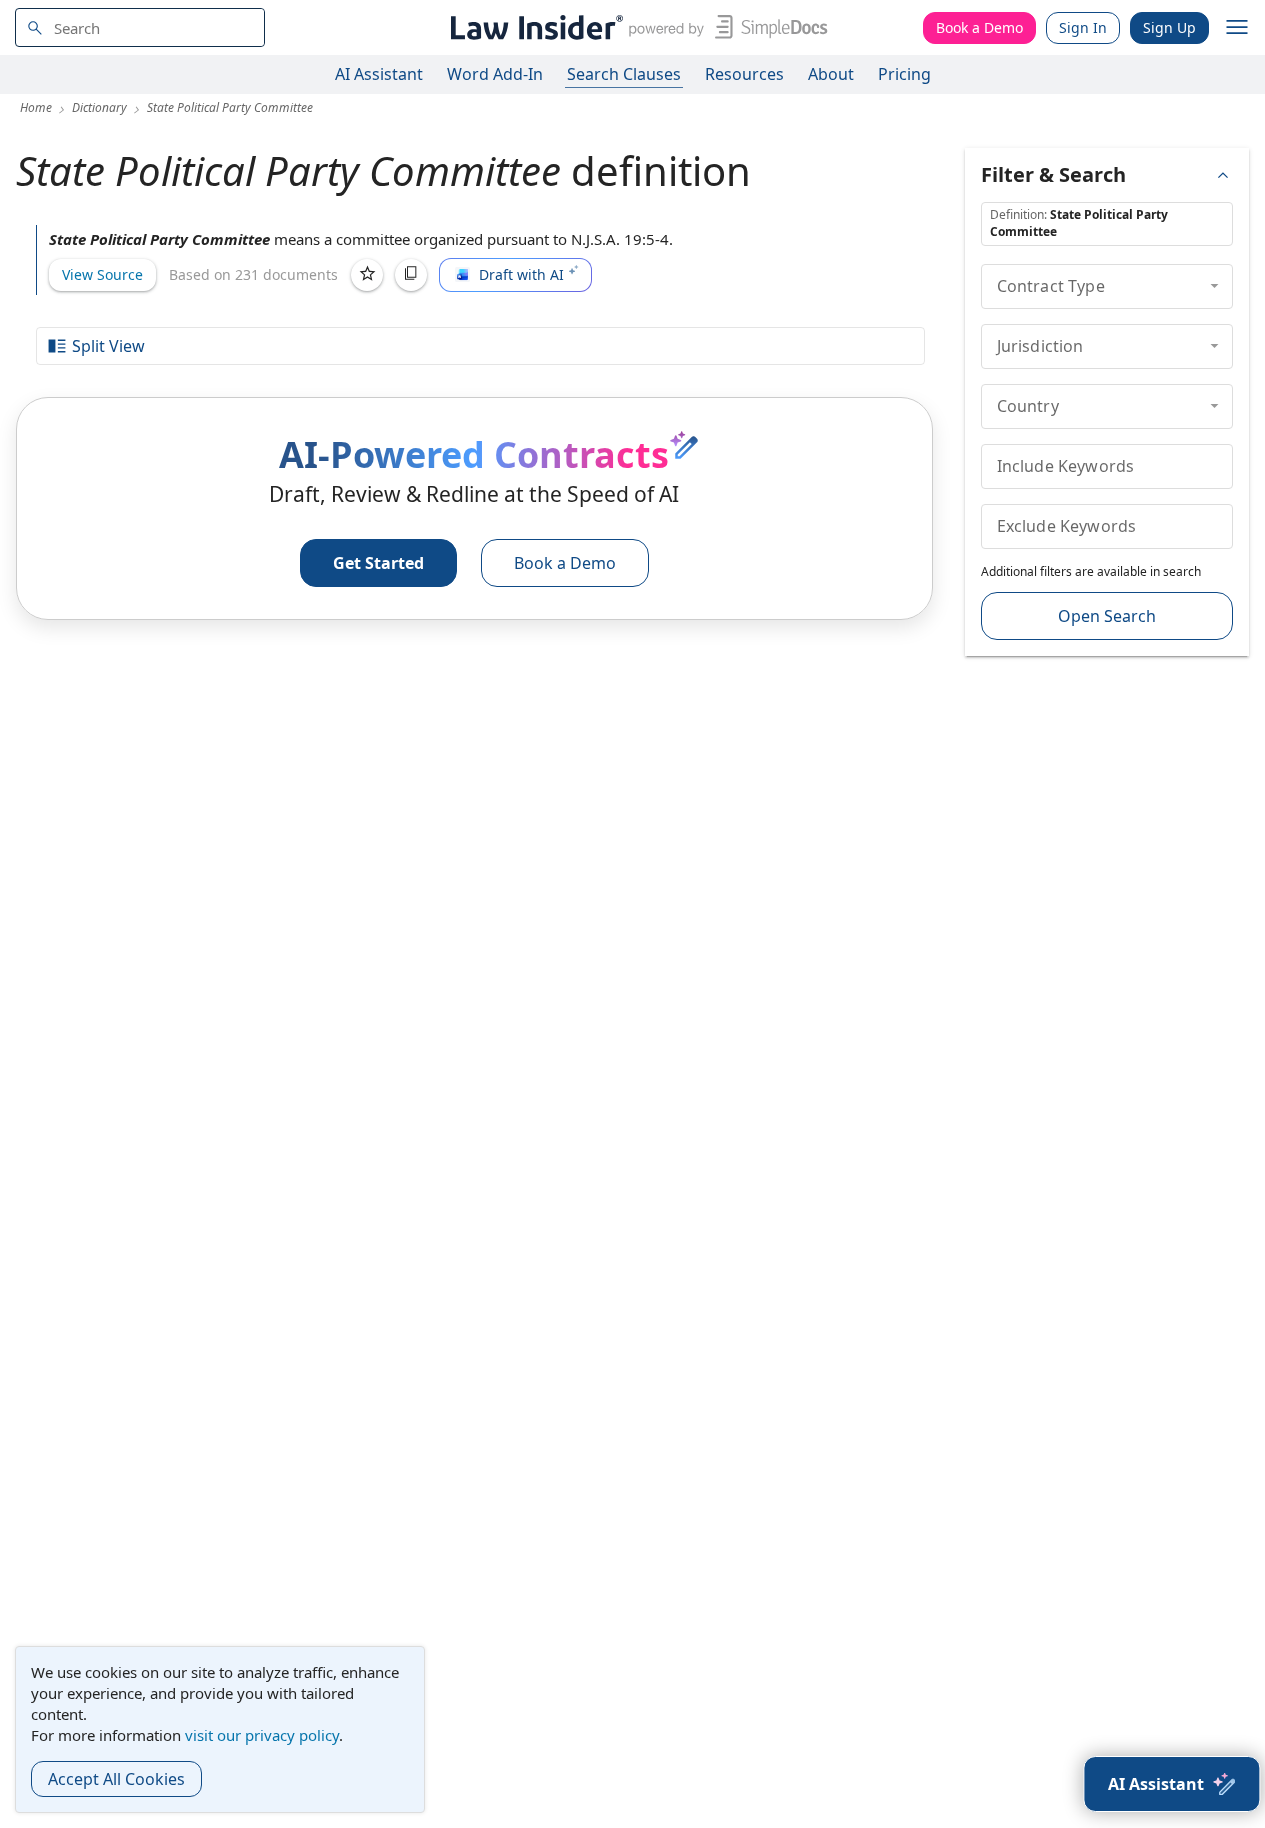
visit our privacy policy (262, 1735)
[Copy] (411, 275)
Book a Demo (979, 27)
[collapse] (1214, 286)
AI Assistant (379, 74)
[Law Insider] (635, 27)
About (831, 74)
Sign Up (1169, 27)
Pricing (904, 74)
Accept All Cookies (116, 1779)
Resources (744, 74)
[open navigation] (1237, 28)
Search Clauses (624, 74)
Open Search (1107, 616)
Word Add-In (495, 74)
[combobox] (140, 27)
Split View (108, 346)
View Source (102, 274)
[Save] (367, 275)
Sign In (1083, 27)
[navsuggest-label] (140, 27)
